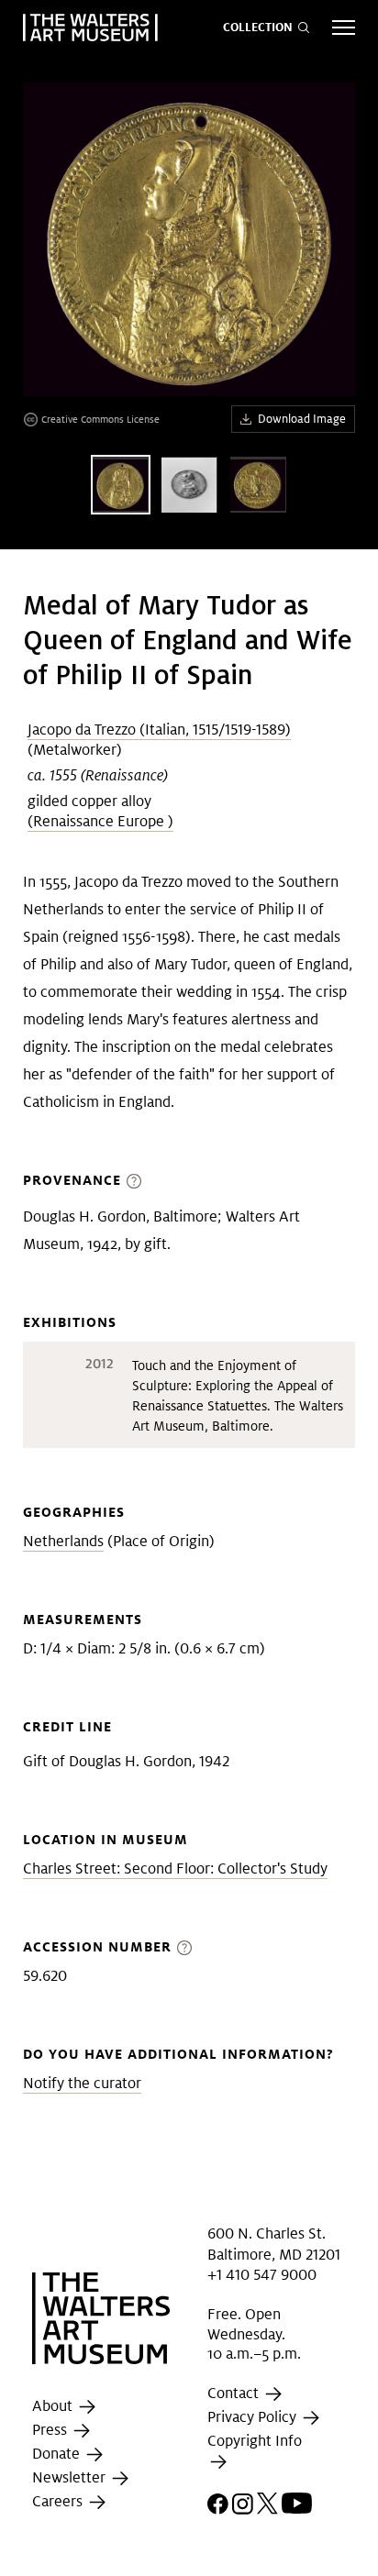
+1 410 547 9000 (262, 2275)
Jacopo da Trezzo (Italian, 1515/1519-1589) (159, 730)
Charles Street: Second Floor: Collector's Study (175, 1868)
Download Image (302, 419)
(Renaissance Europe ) (100, 821)
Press (51, 2431)
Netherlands (63, 1541)
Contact (235, 2393)
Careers (59, 2502)
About (54, 2407)
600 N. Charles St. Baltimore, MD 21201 (274, 2244)
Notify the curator (82, 2083)
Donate (58, 2454)
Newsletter (71, 2478)
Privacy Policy (254, 2417)
